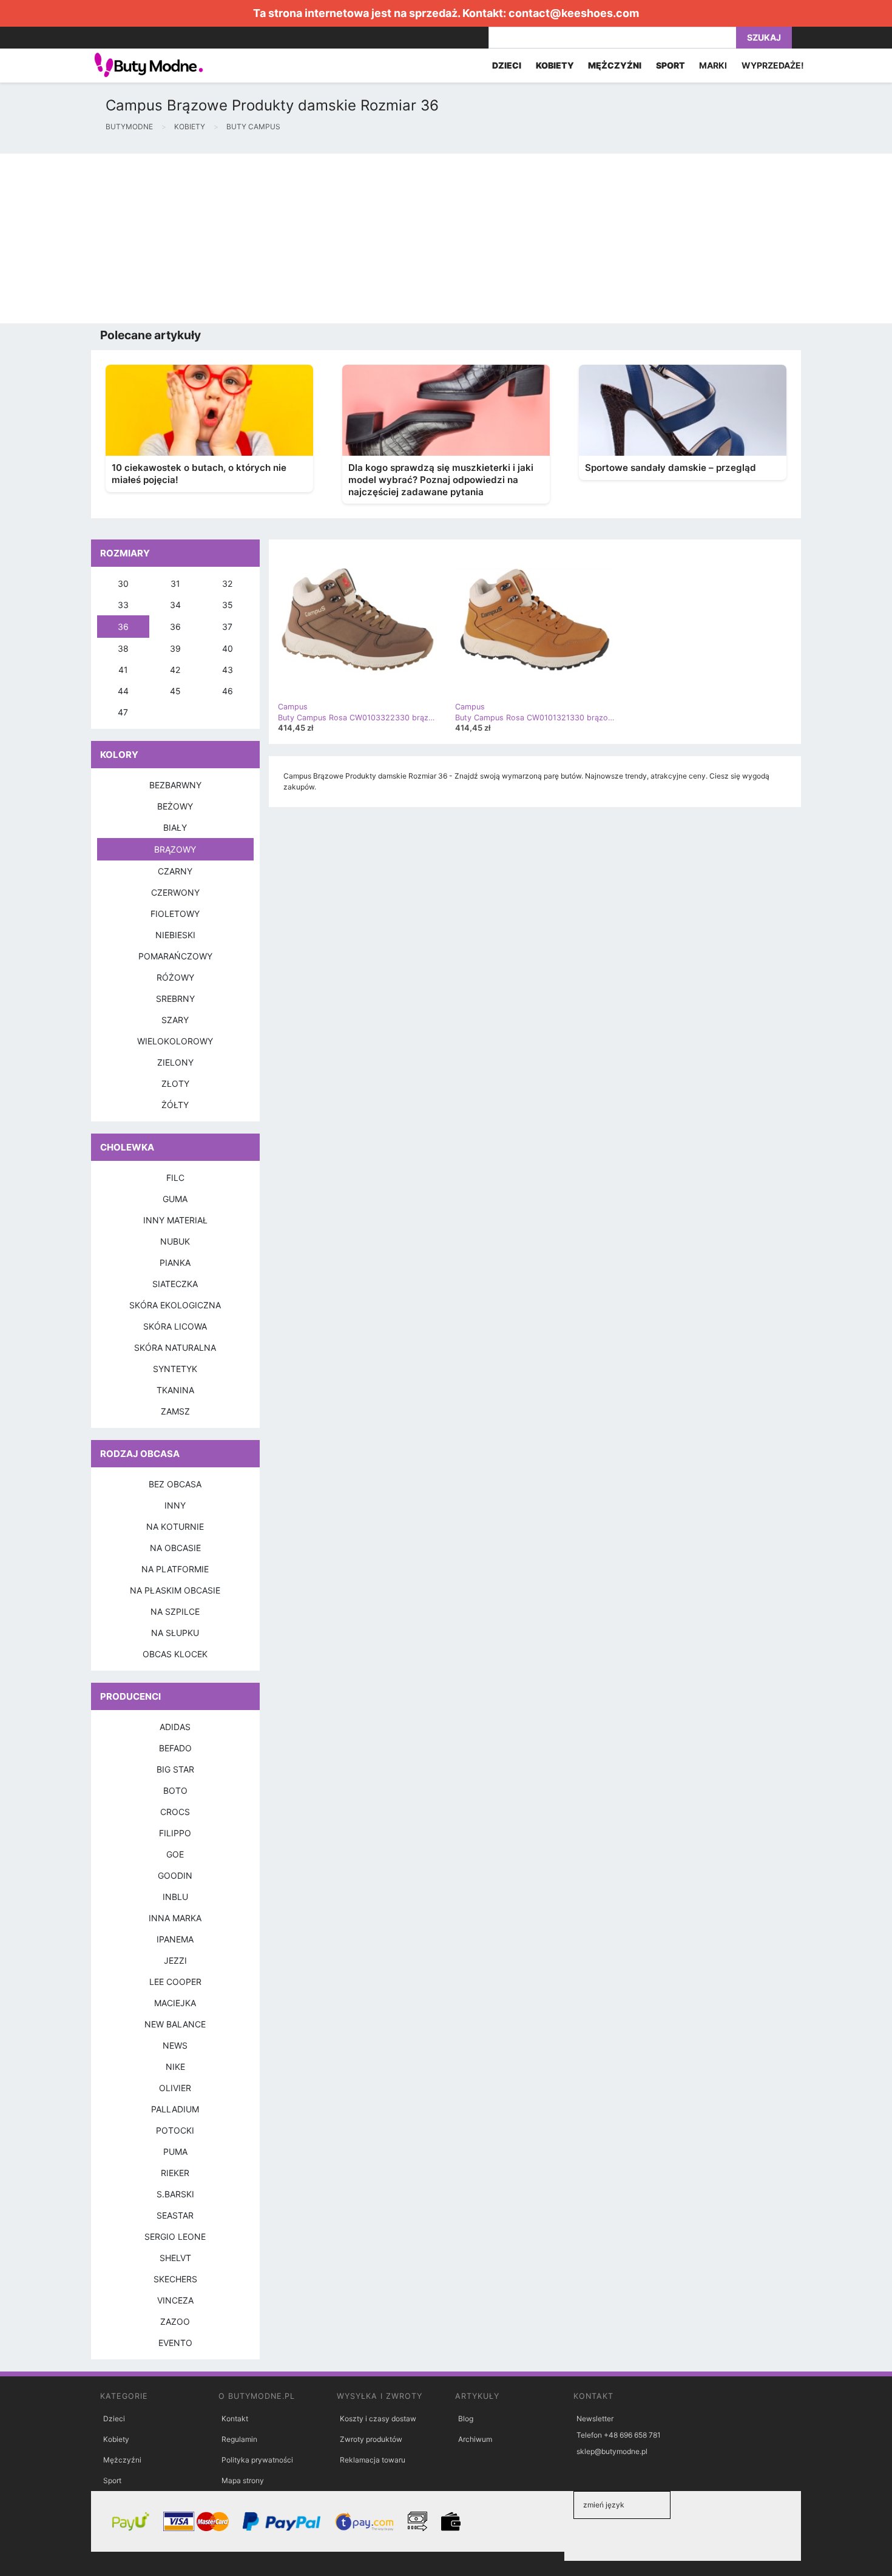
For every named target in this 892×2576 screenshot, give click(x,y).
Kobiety (116, 2439)
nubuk (175, 1241)
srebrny (175, 999)
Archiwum (475, 2439)
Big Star (175, 1769)
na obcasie (175, 1548)
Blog (466, 2419)
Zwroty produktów (371, 2439)
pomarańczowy (175, 956)
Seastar (175, 2215)
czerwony (175, 892)
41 (123, 670)
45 (175, 691)
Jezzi (175, 1960)
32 (227, 583)
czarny (175, 871)
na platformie (175, 1569)
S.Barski (175, 2194)
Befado (175, 1748)
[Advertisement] (364, 238)
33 (123, 605)
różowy (175, 977)
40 (228, 648)
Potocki (175, 2130)
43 (228, 670)
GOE (175, 1854)
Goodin (175, 1875)
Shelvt (175, 2258)
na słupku (175, 1633)
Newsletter (595, 2419)
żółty (175, 1105)
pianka (175, 1263)
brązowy (175, 849)
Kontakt (235, 2419)
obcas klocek (175, 1654)
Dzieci (114, 2419)
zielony (175, 1062)
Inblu (175, 1897)
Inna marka (175, 1918)
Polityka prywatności (257, 2460)
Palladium (175, 2109)
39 (175, 648)
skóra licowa (175, 1326)
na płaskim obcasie (175, 1590)
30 (123, 583)
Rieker (175, 2173)
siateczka (175, 1284)
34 (175, 605)
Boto (175, 1790)
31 (175, 583)
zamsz (175, 1411)
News (175, 2045)
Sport (112, 2480)
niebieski (175, 935)
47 (123, 712)
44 (123, 691)
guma (175, 1199)
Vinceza (175, 2300)
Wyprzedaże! (773, 65)
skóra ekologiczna (175, 1305)
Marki (713, 65)
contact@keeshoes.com (574, 13)
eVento (175, 2343)
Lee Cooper (175, 1982)
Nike (175, 2067)
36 (123, 627)
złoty (175, 1083)
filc (175, 1178)
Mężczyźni (122, 2460)
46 (228, 691)
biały (175, 827)
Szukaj (764, 37)
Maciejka (175, 2003)
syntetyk (175, 1369)
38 (123, 648)
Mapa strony (243, 2480)
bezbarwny (175, 785)
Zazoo (175, 2321)
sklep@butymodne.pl (612, 2451)
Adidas (175, 1727)
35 (228, 605)
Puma (175, 2152)
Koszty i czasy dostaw (378, 2419)
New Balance (175, 2024)
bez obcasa (175, 1484)
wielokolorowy (175, 1041)
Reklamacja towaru (373, 2460)
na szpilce (175, 1611)
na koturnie (175, 1526)
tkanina (175, 1390)
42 (175, 670)
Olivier (175, 2088)
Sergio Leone (175, 2236)
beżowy (175, 806)
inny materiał (175, 1220)
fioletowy (175, 914)
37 (227, 627)
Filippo (175, 1833)
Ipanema (175, 1939)
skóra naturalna (175, 1347)
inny (175, 1505)
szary (175, 1020)
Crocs (175, 1812)
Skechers (175, 2279)
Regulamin (239, 2439)
